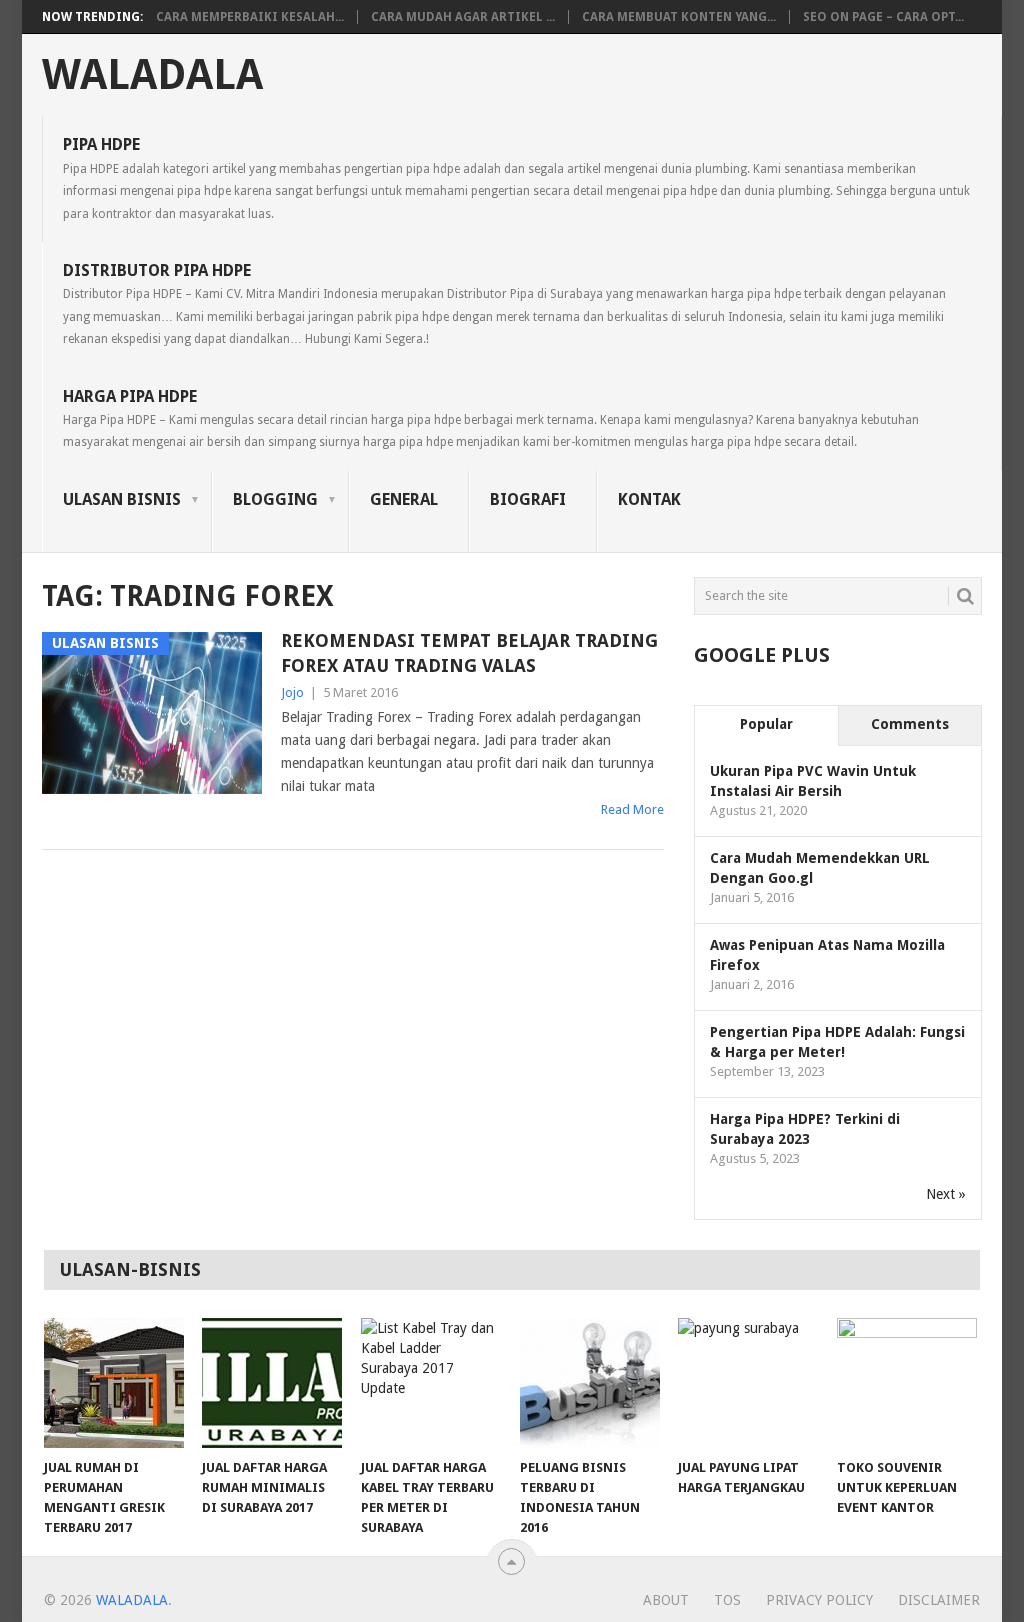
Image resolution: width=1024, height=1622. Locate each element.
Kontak (649, 499)
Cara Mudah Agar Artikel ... (463, 17)
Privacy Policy (819, 1600)
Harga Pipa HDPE (491, 418)
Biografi (528, 499)
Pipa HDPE (516, 177)
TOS (727, 1600)
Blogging (275, 499)
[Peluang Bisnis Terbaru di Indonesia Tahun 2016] (590, 1383)
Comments (910, 724)
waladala (152, 75)
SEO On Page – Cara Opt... (883, 17)
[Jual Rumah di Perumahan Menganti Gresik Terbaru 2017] (114, 1383)
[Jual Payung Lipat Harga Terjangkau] (748, 1383)
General (404, 499)
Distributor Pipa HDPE (504, 303)
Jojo (292, 692)
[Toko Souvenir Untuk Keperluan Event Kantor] (907, 1383)
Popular (766, 724)
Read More (632, 809)
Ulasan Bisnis (122, 499)
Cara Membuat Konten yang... (679, 17)
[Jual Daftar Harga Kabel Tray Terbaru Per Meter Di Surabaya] (431, 1383)
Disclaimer (939, 1600)
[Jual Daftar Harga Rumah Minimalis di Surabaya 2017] (272, 1383)
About (666, 1600)
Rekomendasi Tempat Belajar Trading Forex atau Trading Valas (469, 653)
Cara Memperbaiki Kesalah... (250, 17)
